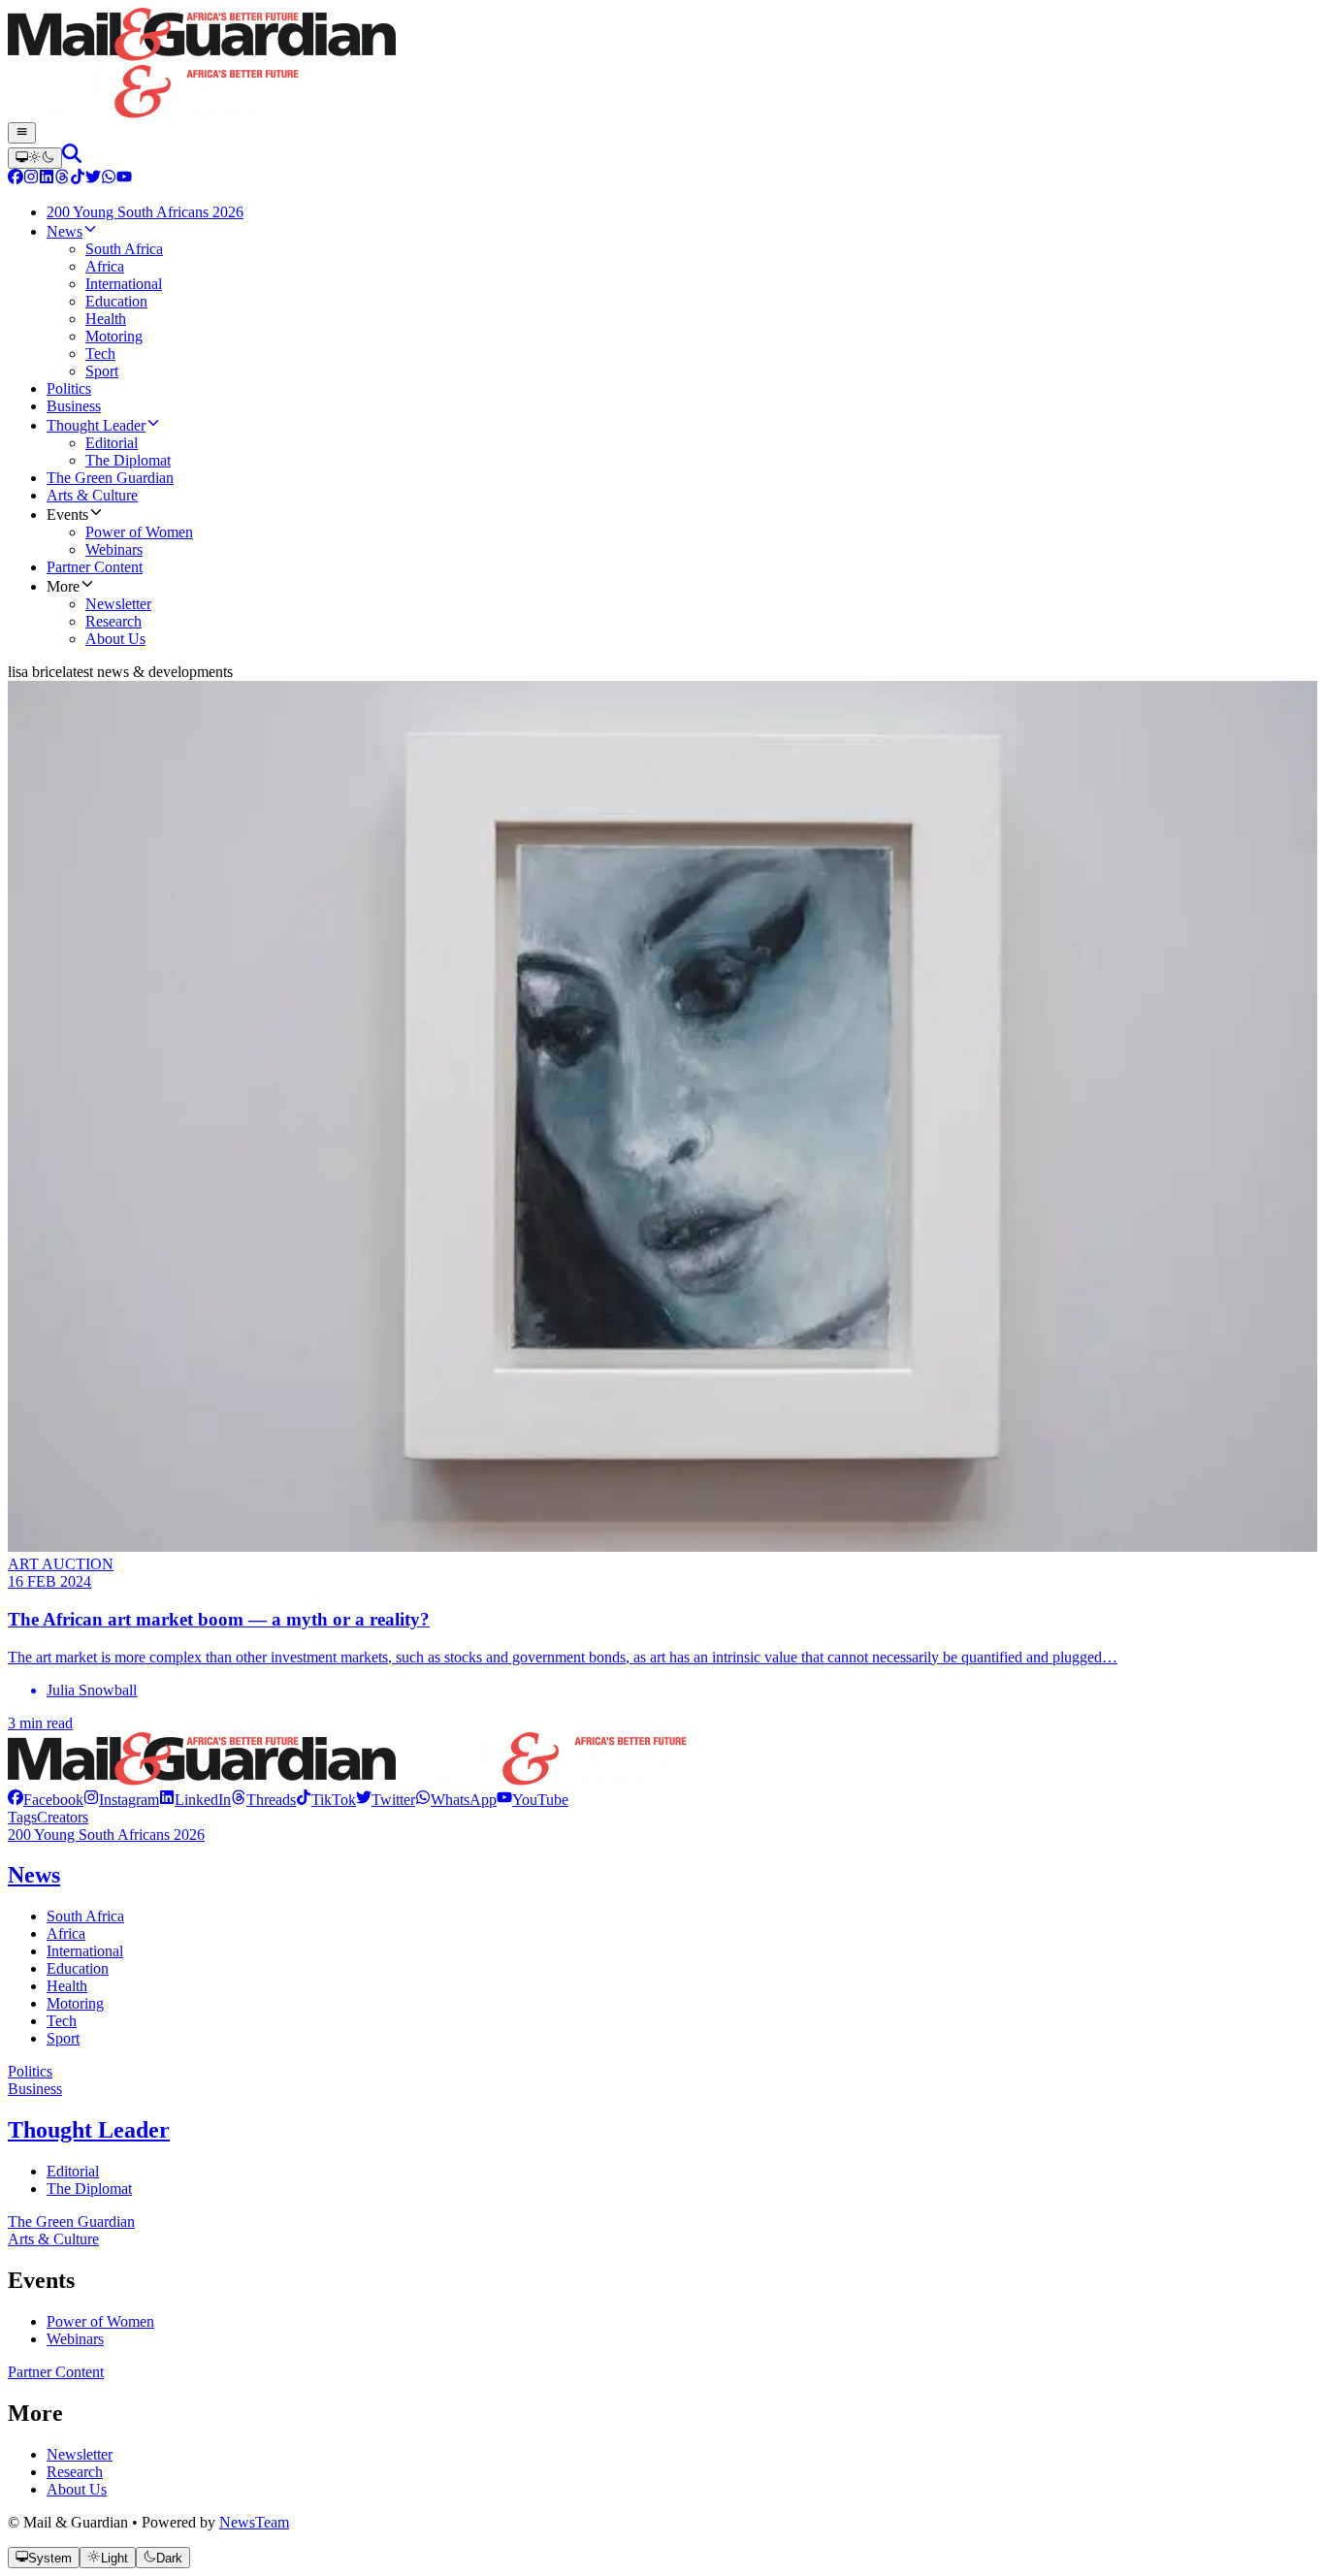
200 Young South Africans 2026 (106, 1835)
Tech (62, 2021)
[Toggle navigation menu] (22, 133)
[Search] (72, 158)
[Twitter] (93, 179)
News (34, 1875)
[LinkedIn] (47, 179)
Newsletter (80, 2454)
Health (67, 1986)
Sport (63, 2038)
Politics (30, 2071)
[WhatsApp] (109, 179)
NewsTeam (254, 2522)
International (85, 1951)
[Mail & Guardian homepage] (662, 65)
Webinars (75, 2339)
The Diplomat (89, 2189)
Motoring (75, 2003)
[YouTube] (124, 179)
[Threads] (62, 179)
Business (35, 2089)
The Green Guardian (71, 2222)
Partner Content (56, 2372)
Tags (22, 1817)
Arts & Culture (53, 2239)
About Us (77, 2489)
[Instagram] (31, 179)
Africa (66, 1933)
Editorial (73, 2171)
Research (75, 2472)
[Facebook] (16, 179)
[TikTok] (78, 179)
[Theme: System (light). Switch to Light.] (35, 158)
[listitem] (46, 1800)
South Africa (85, 1916)
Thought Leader (89, 2130)
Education (78, 1968)
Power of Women (100, 2321)
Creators (63, 1817)
